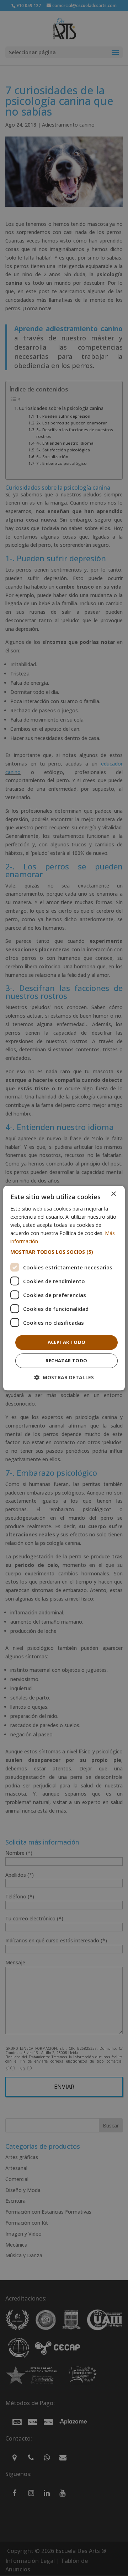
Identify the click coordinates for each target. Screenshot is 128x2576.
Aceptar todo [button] (67, 1342)
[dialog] (64, 1288)
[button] (64, 1252)
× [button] (113, 1194)
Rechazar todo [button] (66, 1361)
